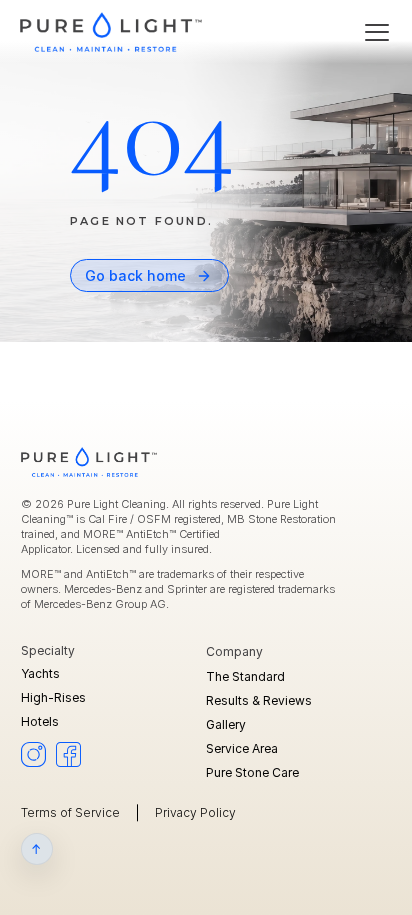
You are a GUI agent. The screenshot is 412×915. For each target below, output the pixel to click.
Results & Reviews (259, 700)
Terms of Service (70, 812)
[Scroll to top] (37, 849)
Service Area (242, 748)
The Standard (245, 676)
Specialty (49, 650)
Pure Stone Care (252, 772)
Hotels (40, 721)
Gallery (226, 724)
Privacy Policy (195, 812)
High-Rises (53, 697)
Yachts (40, 673)
